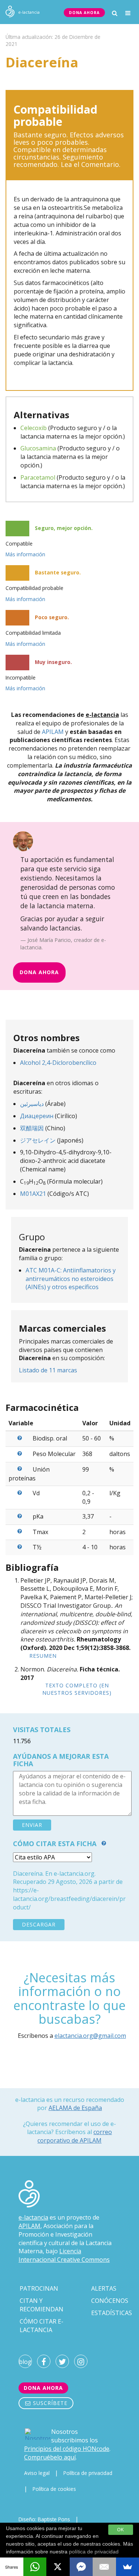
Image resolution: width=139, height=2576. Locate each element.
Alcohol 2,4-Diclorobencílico (58, 1063)
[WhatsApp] (35, 2567)
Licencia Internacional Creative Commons (64, 2255)
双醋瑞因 (32, 1128)
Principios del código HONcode (67, 2449)
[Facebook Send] (81, 2567)
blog (25, 2362)
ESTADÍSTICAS (112, 2313)
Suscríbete (49, 2403)
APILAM (53, 732)
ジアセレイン (38, 1140)
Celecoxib (34, 428)
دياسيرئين (32, 1104)
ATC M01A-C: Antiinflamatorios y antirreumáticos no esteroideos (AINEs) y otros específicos (71, 1279)
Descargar (39, 1924)
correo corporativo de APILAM (75, 2136)
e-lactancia (33, 2217)
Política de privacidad (88, 2473)
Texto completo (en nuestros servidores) (77, 1689)
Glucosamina (38, 448)
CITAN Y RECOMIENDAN (42, 2305)
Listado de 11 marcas (48, 1370)
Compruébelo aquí (50, 2457)
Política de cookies (54, 2489)
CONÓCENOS (110, 2301)
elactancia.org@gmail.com (90, 2036)
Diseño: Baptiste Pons (44, 2519)
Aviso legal (37, 2473)
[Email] (104, 2567)
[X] (58, 2567)
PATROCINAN (39, 2288)
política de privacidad (94, 2552)
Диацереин (37, 1116)
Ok (121, 2530)
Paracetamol (38, 477)
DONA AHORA (84, 13)
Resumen (43, 1656)
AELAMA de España (75, 2108)
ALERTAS (104, 2288)
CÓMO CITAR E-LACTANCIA (42, 2326)
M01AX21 (33, 1194)
